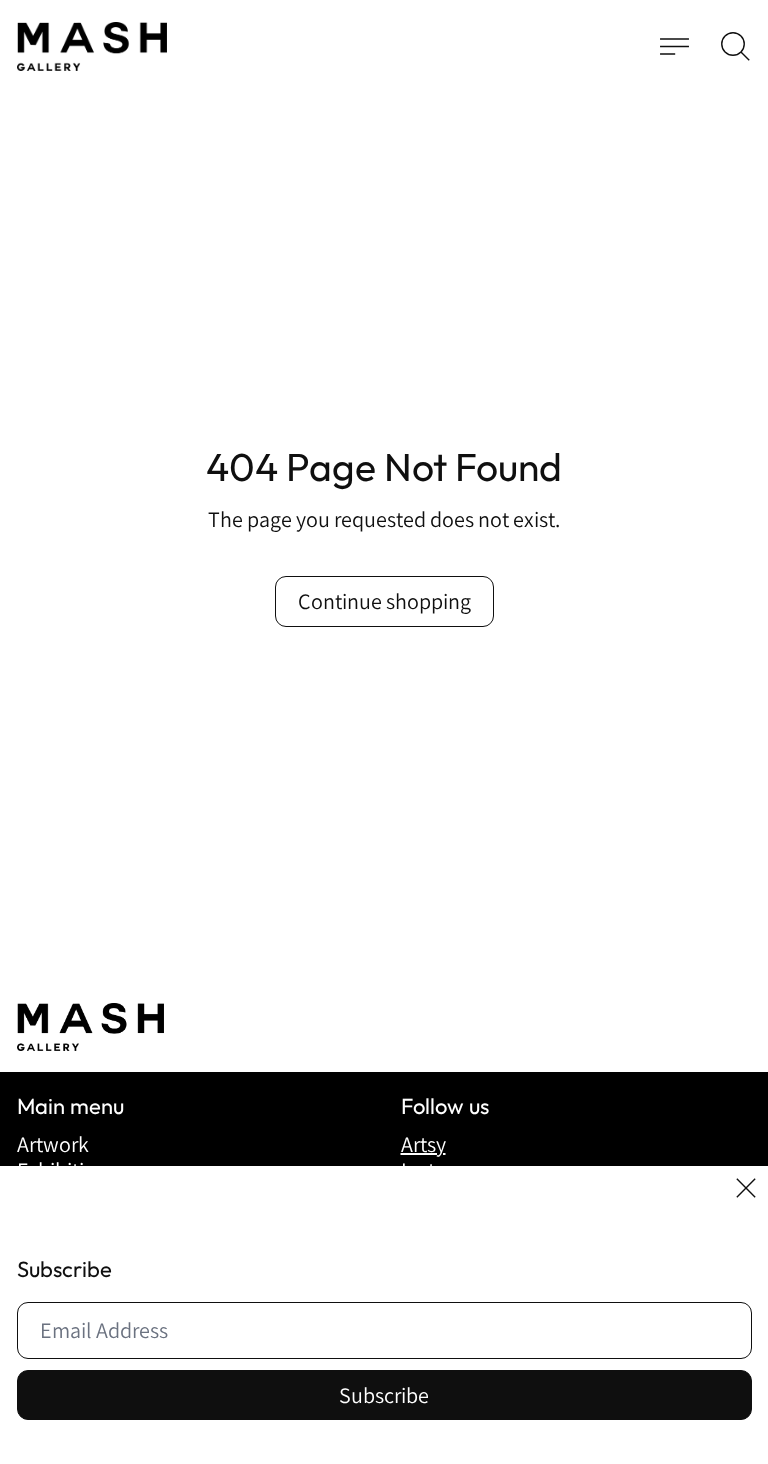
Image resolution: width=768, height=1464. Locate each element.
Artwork (53, 1144)
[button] (735, 46)
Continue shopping (384, 601)
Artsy (423, 1144)
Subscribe (384, 1395)
